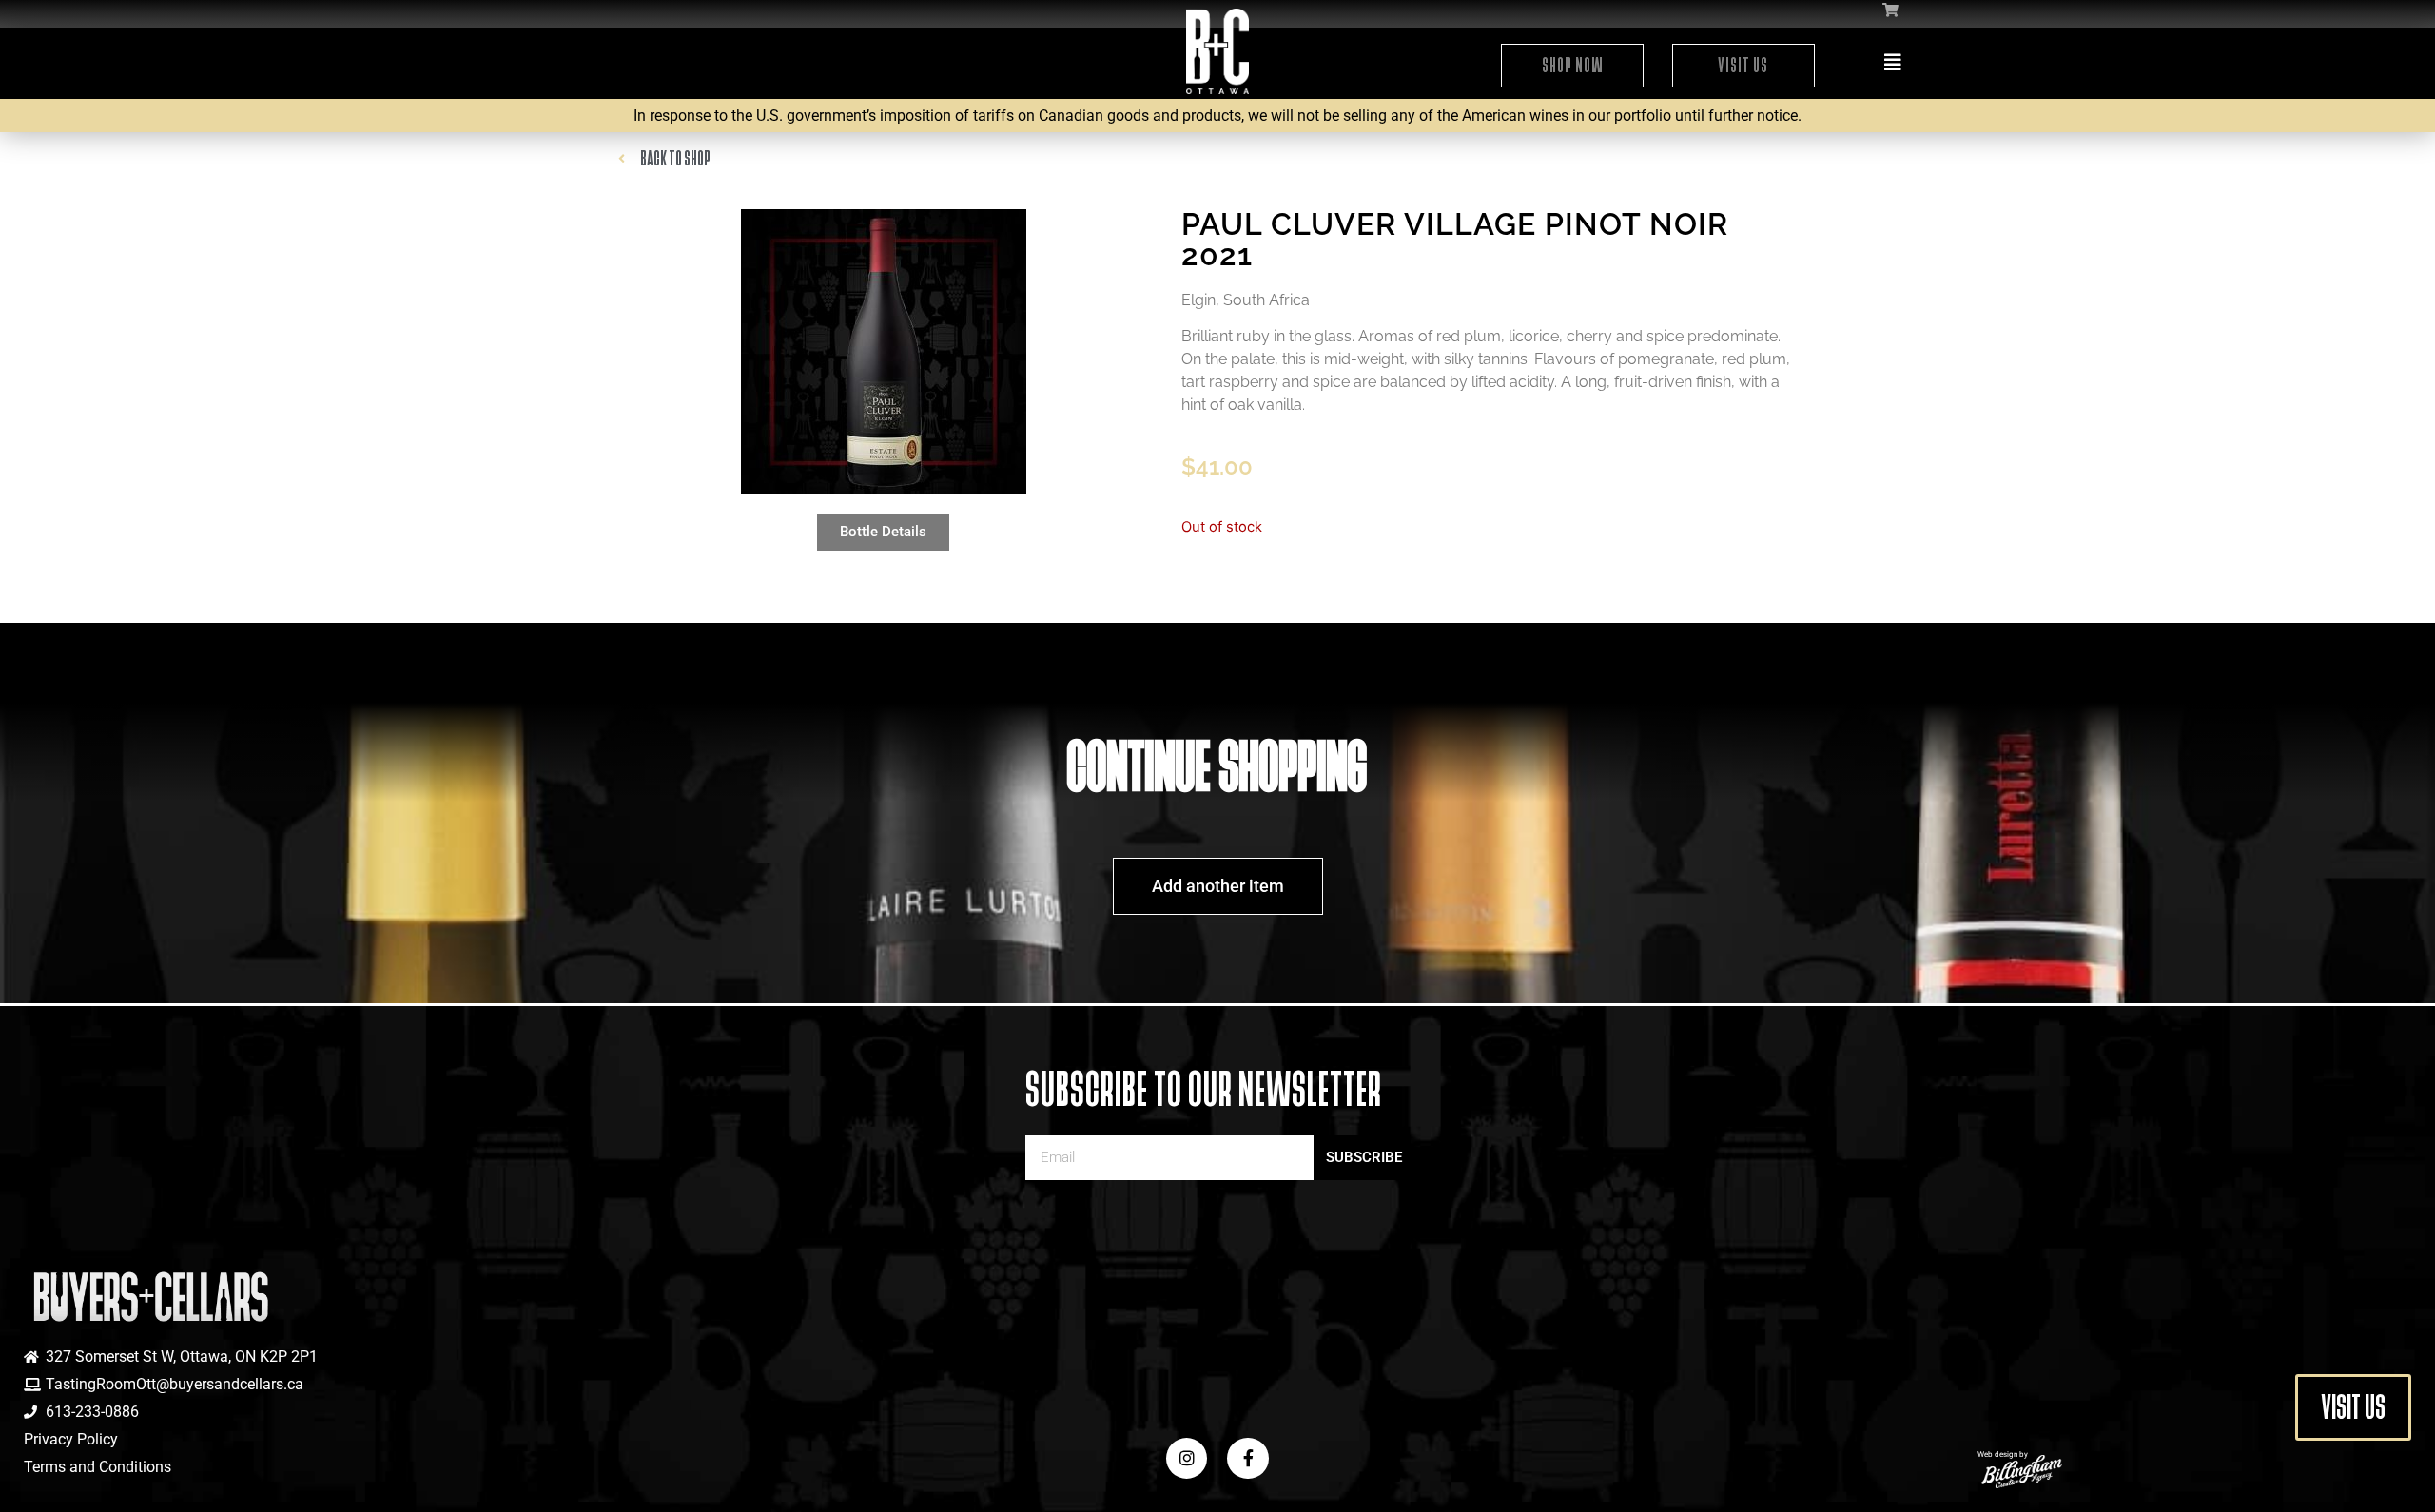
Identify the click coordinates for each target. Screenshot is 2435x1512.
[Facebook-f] (1247, 1458)
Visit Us (1743, 65)
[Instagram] (1187, 1458)
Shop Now (1573, 65)
